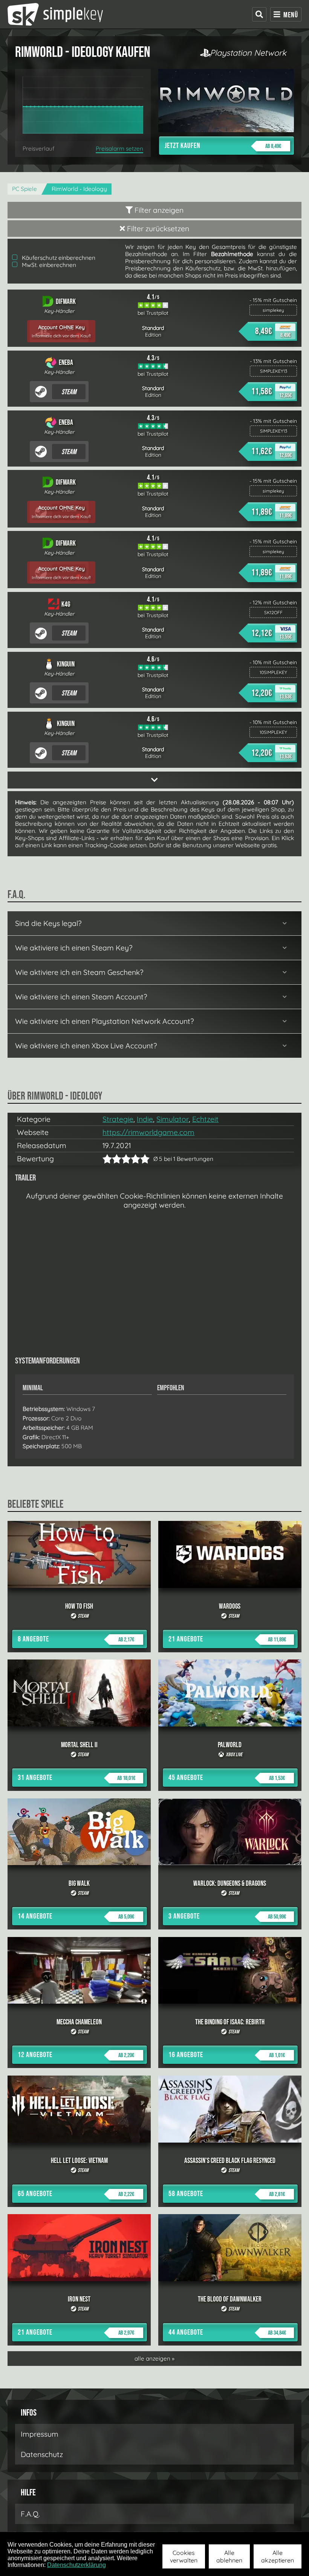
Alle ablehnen (229, 2556)
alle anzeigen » (154, 2359)
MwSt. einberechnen (48, 265)
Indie (145, 1119)
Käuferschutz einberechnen (58, 258)
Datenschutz (42, 2454)
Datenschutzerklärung (76, 2565)
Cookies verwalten (184, 2556)
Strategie (118, 1119)
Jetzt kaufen (223, 146)
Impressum (40, 2434)
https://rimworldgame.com (148, 1132)
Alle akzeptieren (278, 2556)
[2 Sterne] (112, 1159)
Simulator (173, 1119)
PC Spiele (24, 189)
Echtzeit (205, 1119)
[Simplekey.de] (55, 14)
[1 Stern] (107, 1159)
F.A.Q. (30, 2514)
